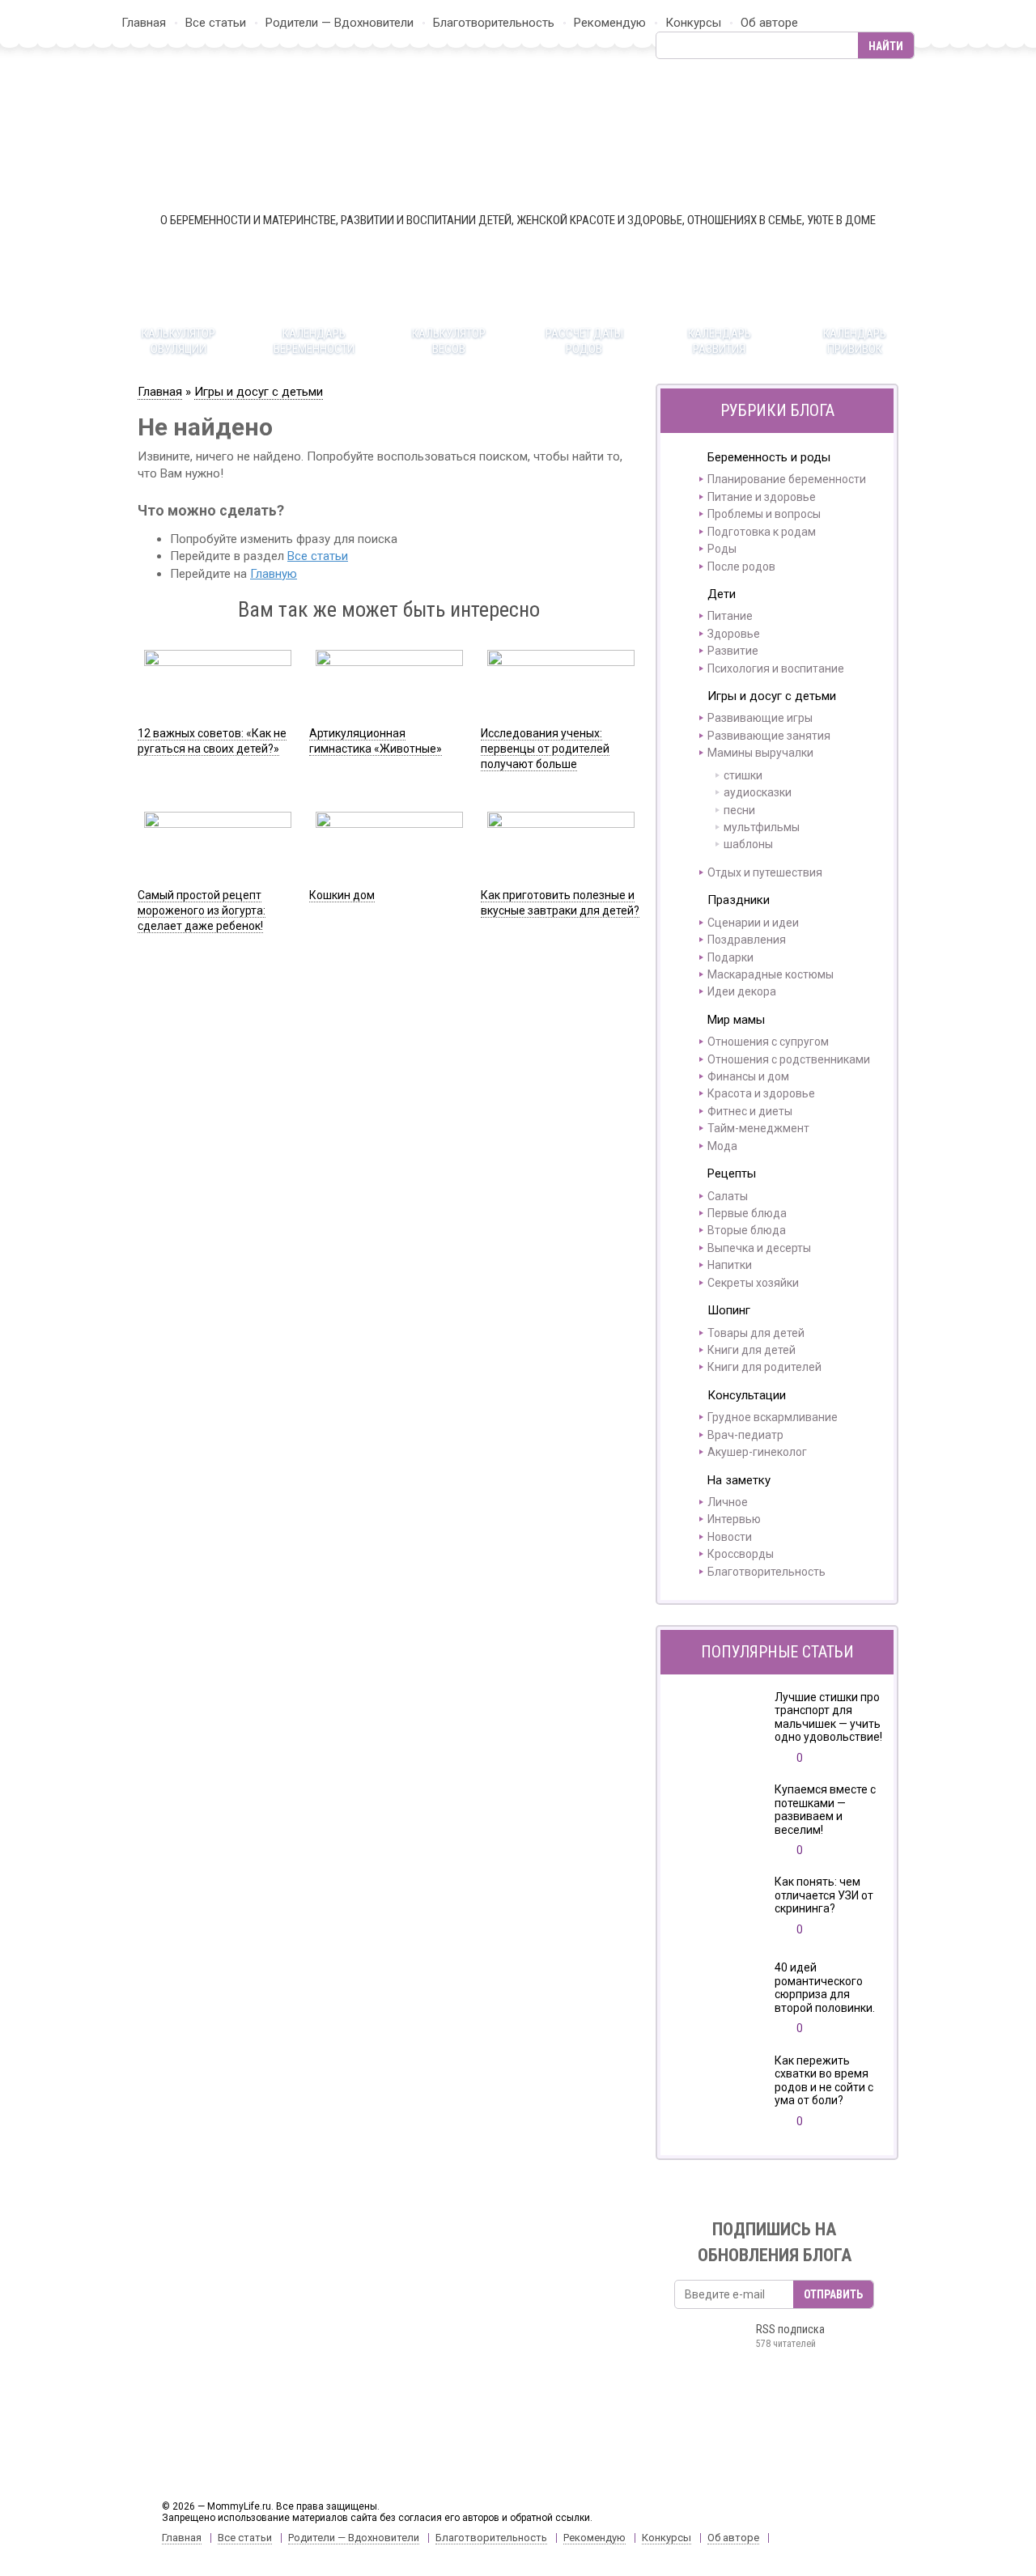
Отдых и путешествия (765, 872)
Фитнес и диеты (750, 1111)
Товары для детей (756, 1333)
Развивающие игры (760, 718)
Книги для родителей (764, 1367)
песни (739, 810)
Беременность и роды (769, 457)
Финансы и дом (748, 1076)
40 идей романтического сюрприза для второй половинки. (825, 1988)
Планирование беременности (787, 479)
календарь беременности (314, 341)
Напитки (730, 1265)
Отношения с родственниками (789, 1059)
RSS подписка (790, 2336)
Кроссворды (741, 1554)
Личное (728, 1502)
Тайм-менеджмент (758, 1128)
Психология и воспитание (776, 668)
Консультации (747, 1395)
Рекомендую (610, 23)
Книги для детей (752, 1350)
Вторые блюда (747, 1230)
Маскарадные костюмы (771, 974)
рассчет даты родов (584, 341)
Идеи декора (742, 991)
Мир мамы (736, 1020)
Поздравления (747, 940)
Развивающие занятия (769, 736)
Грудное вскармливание (773, 1417)
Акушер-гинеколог (757, 1452)
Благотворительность (494, 23)
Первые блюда (747, 1213)
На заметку (739, 1480)
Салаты (728, 1196)
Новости (730, 1537)
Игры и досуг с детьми (259, 392)
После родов (741, 567)
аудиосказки (758, 792)
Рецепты (732, 1173)
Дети (722, 594)
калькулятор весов (449, 341)
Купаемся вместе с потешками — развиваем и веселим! (825, 1810)
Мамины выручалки (760, 753)
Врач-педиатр (745, 1435)
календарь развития (720, 341)
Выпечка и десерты (759, 1248)
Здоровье (734, 634)
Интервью (734, 1519)
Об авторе (769, 23)
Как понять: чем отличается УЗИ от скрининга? (824, 1895)
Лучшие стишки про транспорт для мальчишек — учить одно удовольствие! (828, 1717)
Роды (722, 549)
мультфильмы (762, 827)
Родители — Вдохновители (340, 23)
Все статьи (216, 23)
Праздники (739, 900)
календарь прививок (855, 341)
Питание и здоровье (762, 497)
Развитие (733, 651)
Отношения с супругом (768, 1042)
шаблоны (748, 844)
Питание (730, 616)
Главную (274, 574)
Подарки (730, 957)
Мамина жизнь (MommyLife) (518, 135)
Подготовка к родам (762, 532)
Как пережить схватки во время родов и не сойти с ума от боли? (824, 2081)
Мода (722, 1146)
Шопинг (729, 1310)
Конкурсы (693, 23)
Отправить (833, 2294)
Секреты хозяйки (753, 1283)
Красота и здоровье (761, 1093)
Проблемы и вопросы (764, 514)
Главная (144, 23)
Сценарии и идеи (753, 923)
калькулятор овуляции (178, 341)
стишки (743, 775)
